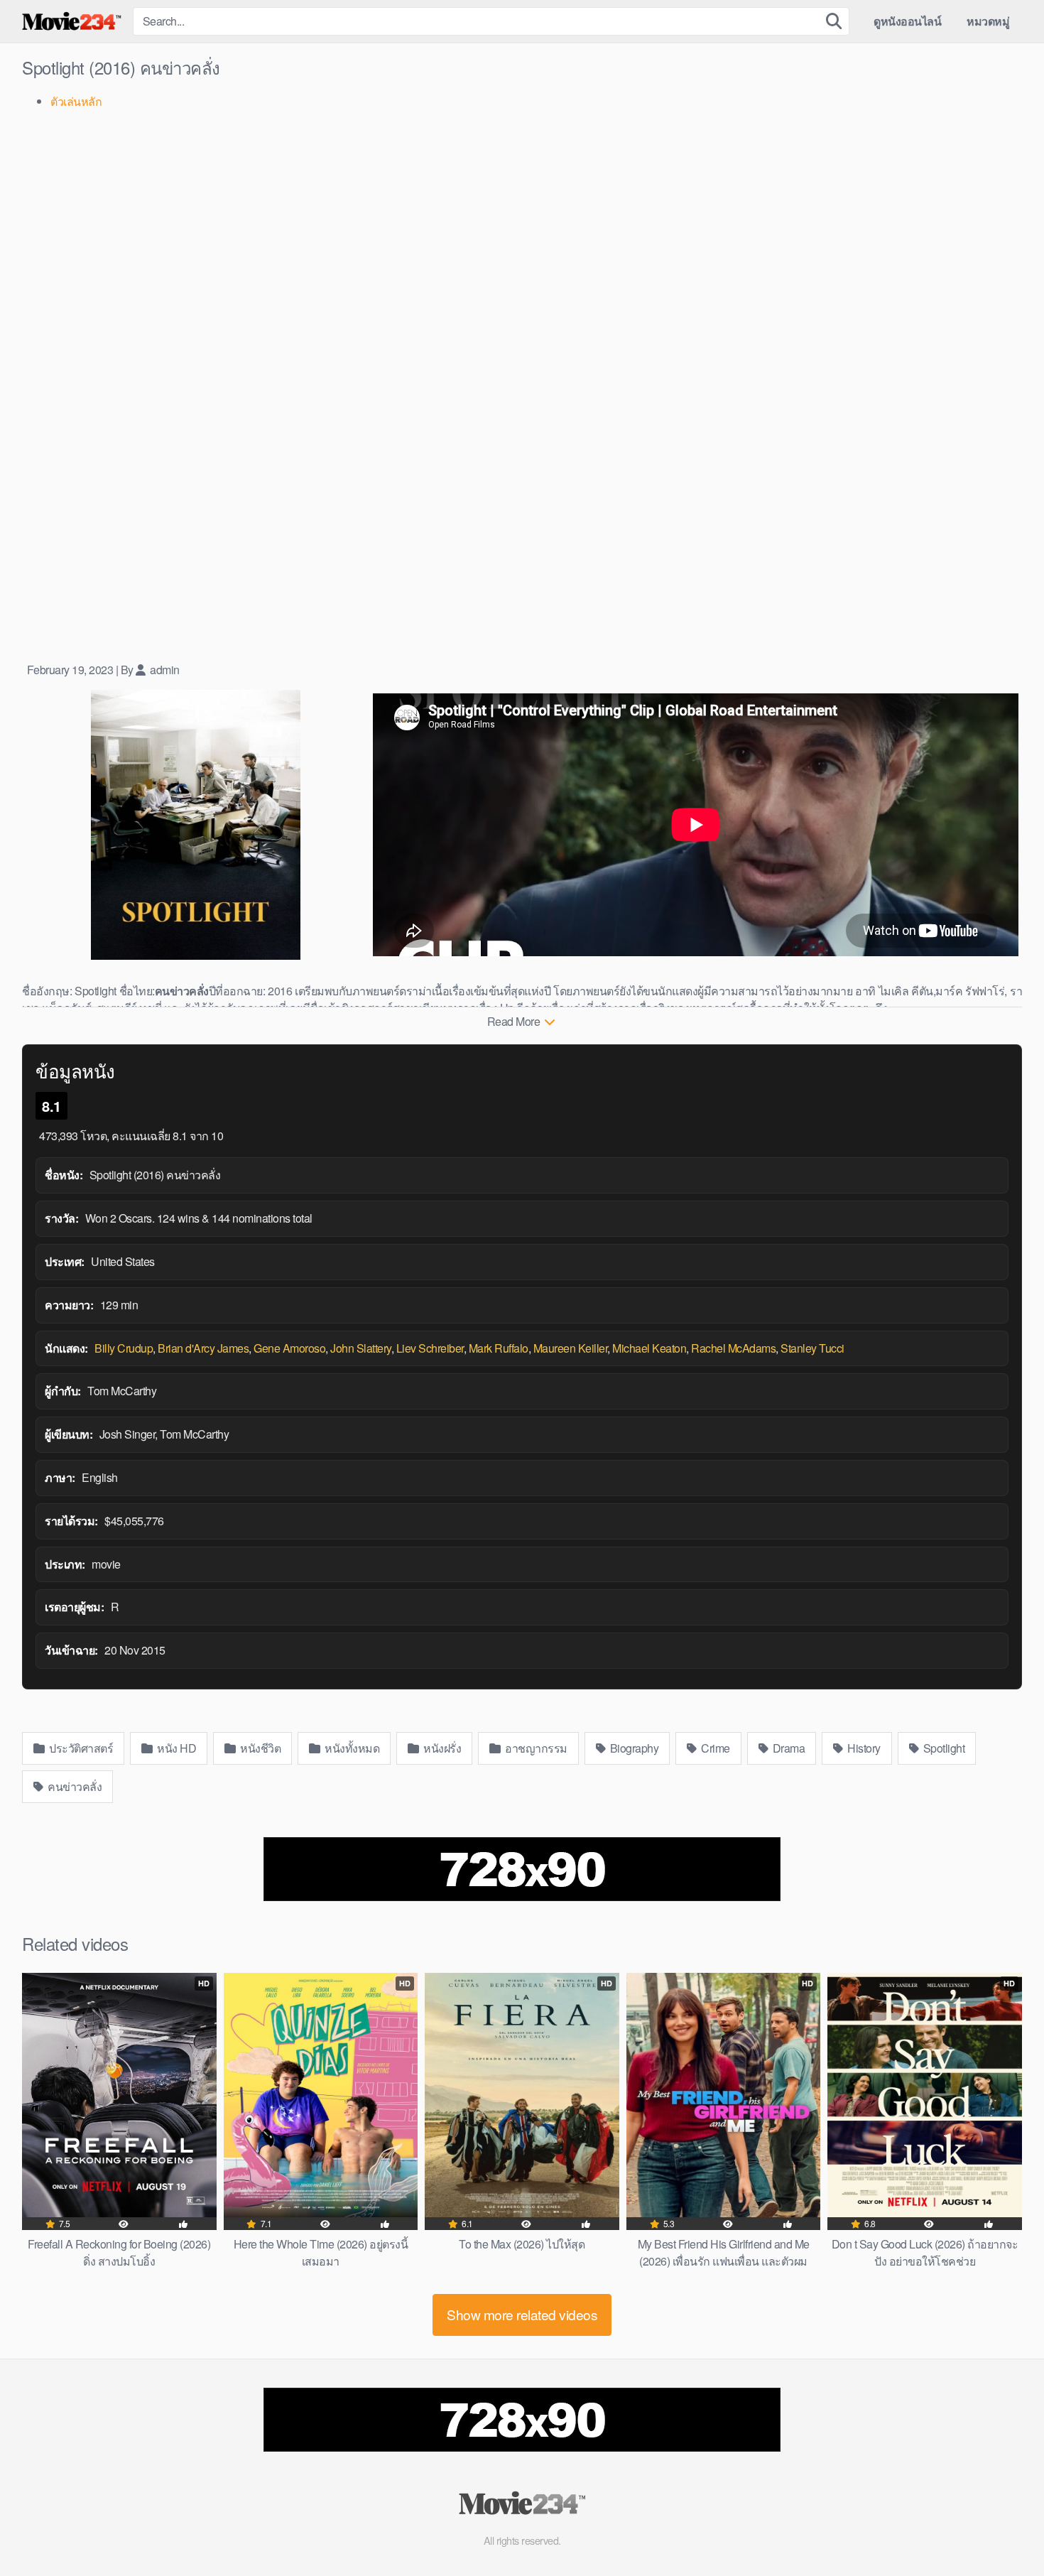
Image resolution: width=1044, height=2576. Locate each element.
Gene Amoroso (289, 1348)
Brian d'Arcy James (203, 1348)
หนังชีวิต (260, 1748)
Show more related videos (522, 2314)
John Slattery (361, 1348)
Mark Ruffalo (499, 1348)
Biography (633, 1748)
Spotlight (942, 1748)
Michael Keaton (649, 1348)
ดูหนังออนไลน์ (907, 21)
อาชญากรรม (535, 1748)
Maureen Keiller (571, 1348)
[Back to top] (1005, 2531)
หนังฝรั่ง (441, 1748)
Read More (515, 1021)
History (863, 1748)
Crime (714, 1748)
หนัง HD (176, 1748)
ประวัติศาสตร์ (80, 1748)
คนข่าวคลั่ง (74, 1786)
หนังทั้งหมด (351, 1748)
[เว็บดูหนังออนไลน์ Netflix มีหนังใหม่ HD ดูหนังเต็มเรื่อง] (72, 21)
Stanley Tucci (812, 1348)
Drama (787, 1748)
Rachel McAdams (733, 1348)
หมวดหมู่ (988, 21)
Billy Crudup (124, 1348)
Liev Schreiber (430, 1348)
